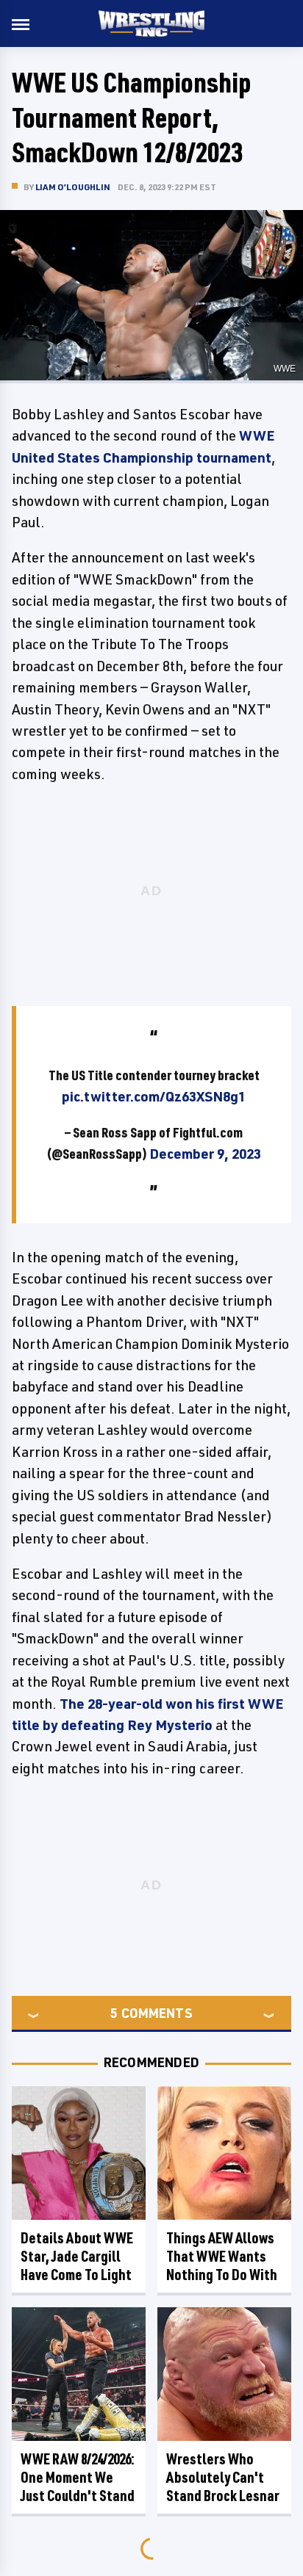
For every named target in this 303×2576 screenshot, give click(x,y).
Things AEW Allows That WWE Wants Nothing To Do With (222, 2256)
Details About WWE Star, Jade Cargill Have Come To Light (77, 2256)
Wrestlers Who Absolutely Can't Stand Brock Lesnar (223, 2477)
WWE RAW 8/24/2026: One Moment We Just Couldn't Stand (78, 2477)
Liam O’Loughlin (73, 187)
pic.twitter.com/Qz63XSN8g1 (154, 1096)
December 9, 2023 (205, 1154)
